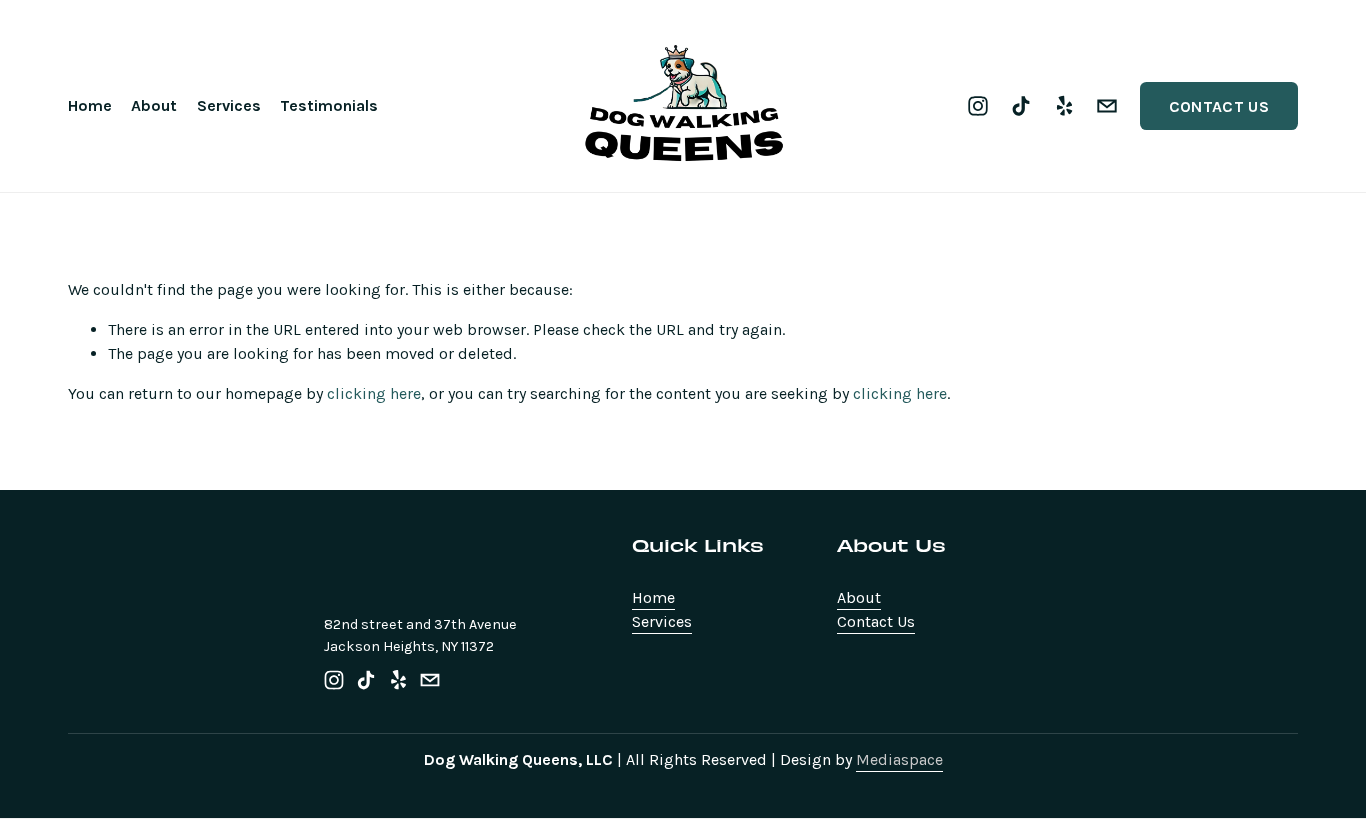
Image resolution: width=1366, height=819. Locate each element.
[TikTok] (1021, 106)
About (154, 105)
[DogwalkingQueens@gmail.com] (1107, 106)
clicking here (374, 393)
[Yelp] (1064, 106)
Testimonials (329, 105)
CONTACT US (1219, 106)
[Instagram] (978, 106)
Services (229, 105)
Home (90, 105)
